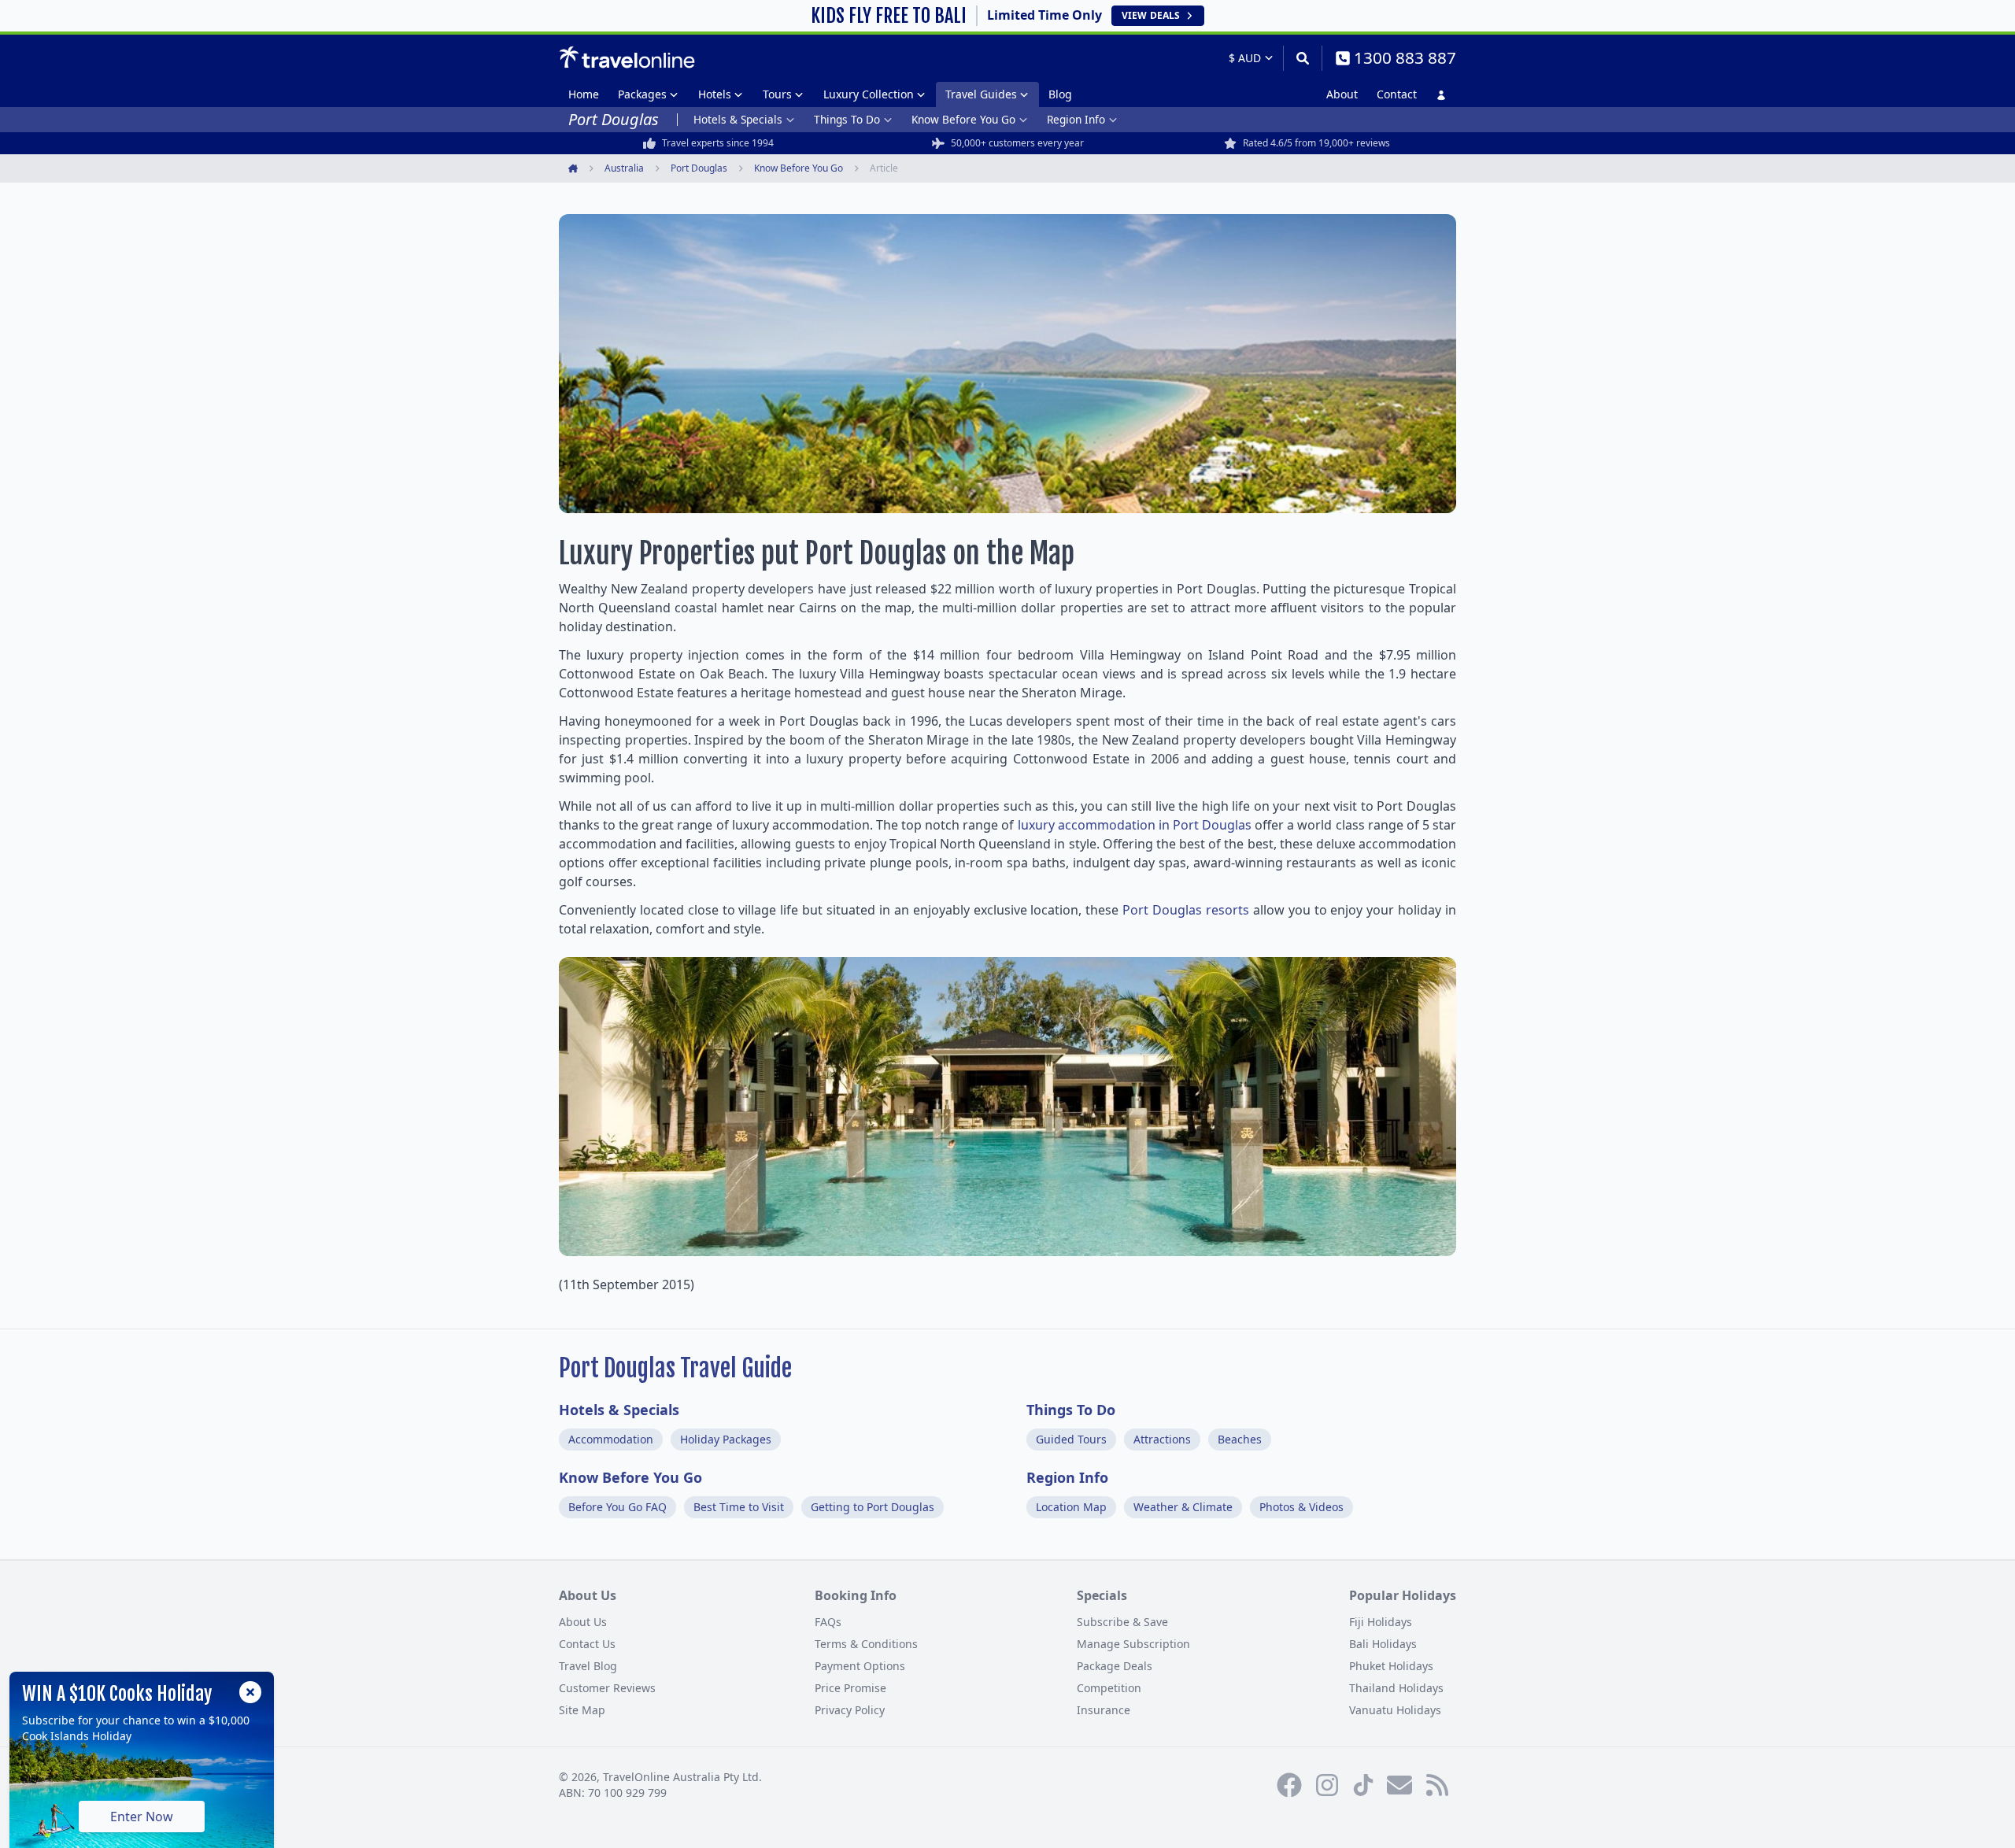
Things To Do (847, 119)
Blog (1060, 94)
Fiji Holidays (1381, 1622)
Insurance (1104, 1710)
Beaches (1240, 1439)
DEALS (1151, 15)
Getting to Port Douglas (873, 1507)
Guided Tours (1071, 1439)
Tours (777, 94)
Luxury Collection (869, 94)
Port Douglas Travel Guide (675, 1368)
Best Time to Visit (739, 1507)
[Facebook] (1289, 1785)
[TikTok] (1363, 1785)
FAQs (828, 1622)
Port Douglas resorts (1186, 910)
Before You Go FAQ (617, 1507)
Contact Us (587, 1644)
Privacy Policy (850, 1710)
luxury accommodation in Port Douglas (1135, 825)
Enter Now (142, 1817)
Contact (1397, 94)
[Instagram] (1327, 1785)
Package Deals (1115, 1666)
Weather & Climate (1183, 1507)
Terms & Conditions (866, 1644)
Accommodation (611, 1439)
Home (584, 94)
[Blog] (1437, 1785)
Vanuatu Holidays (1395, 1710)
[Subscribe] (1399, 1785)
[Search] (1302, 58)
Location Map (1071, 1507)
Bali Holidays (1383, 1644)
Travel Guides (981, 94)
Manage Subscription (1133, 1644)
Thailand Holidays (1396, 1688)
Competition (1109, 1688)
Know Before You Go (963, 119)
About (1342, 94)
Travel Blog (588, 1666)
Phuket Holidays (1391, 1666)
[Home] (627, 57)
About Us (583, 1622)
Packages (642, 94)
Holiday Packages (726, 1439)
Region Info (1076, 119)
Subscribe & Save (1122, 1622)
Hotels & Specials (738, 119)
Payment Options (860, 1666)
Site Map (582, 1710)
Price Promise (850, 1688)
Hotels (715, 94)
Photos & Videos (1301, 1507)
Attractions (1162, 1439)
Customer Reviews (607, 1688)
